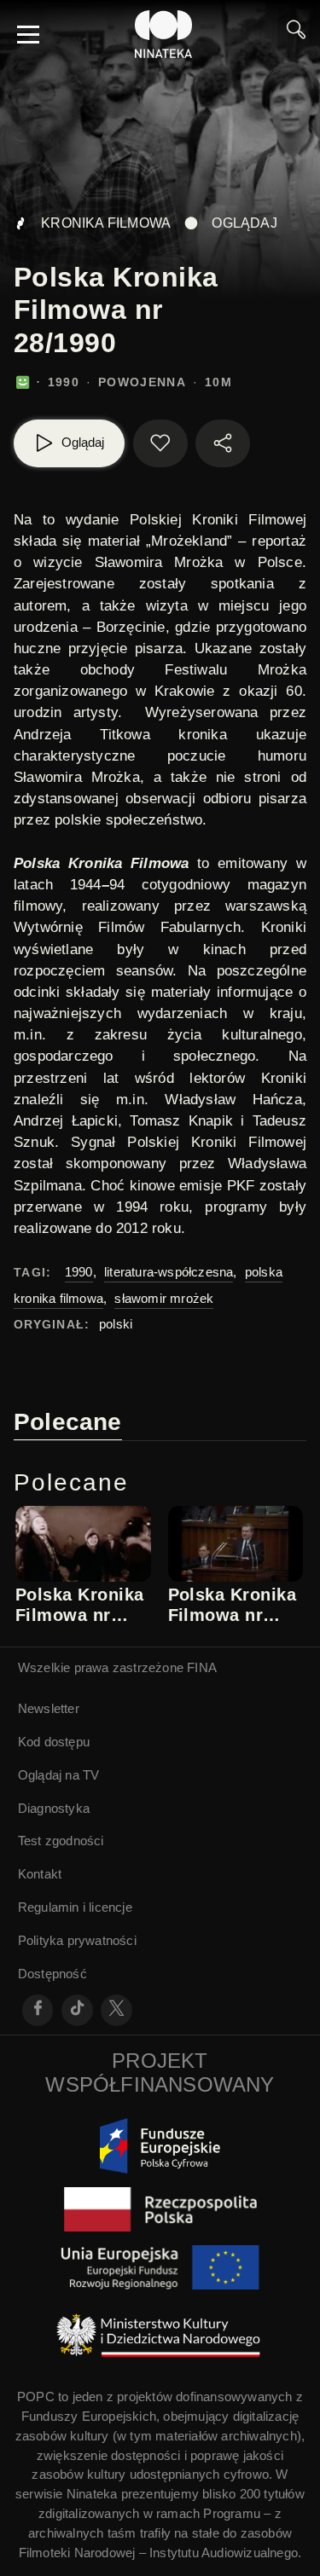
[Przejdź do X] (116, 2010)
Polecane (68, 1422)
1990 (79, 1272)
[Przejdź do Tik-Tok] (77, 2010)
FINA (202, 1667)
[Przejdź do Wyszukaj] (296, 34)
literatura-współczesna (169, 1272)
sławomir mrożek (164, 1298)
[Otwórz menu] (28, 34)
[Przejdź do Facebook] (38, 2010)
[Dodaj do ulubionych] (160, 443)
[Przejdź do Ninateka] (164, 34)
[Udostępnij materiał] (223, 443)
